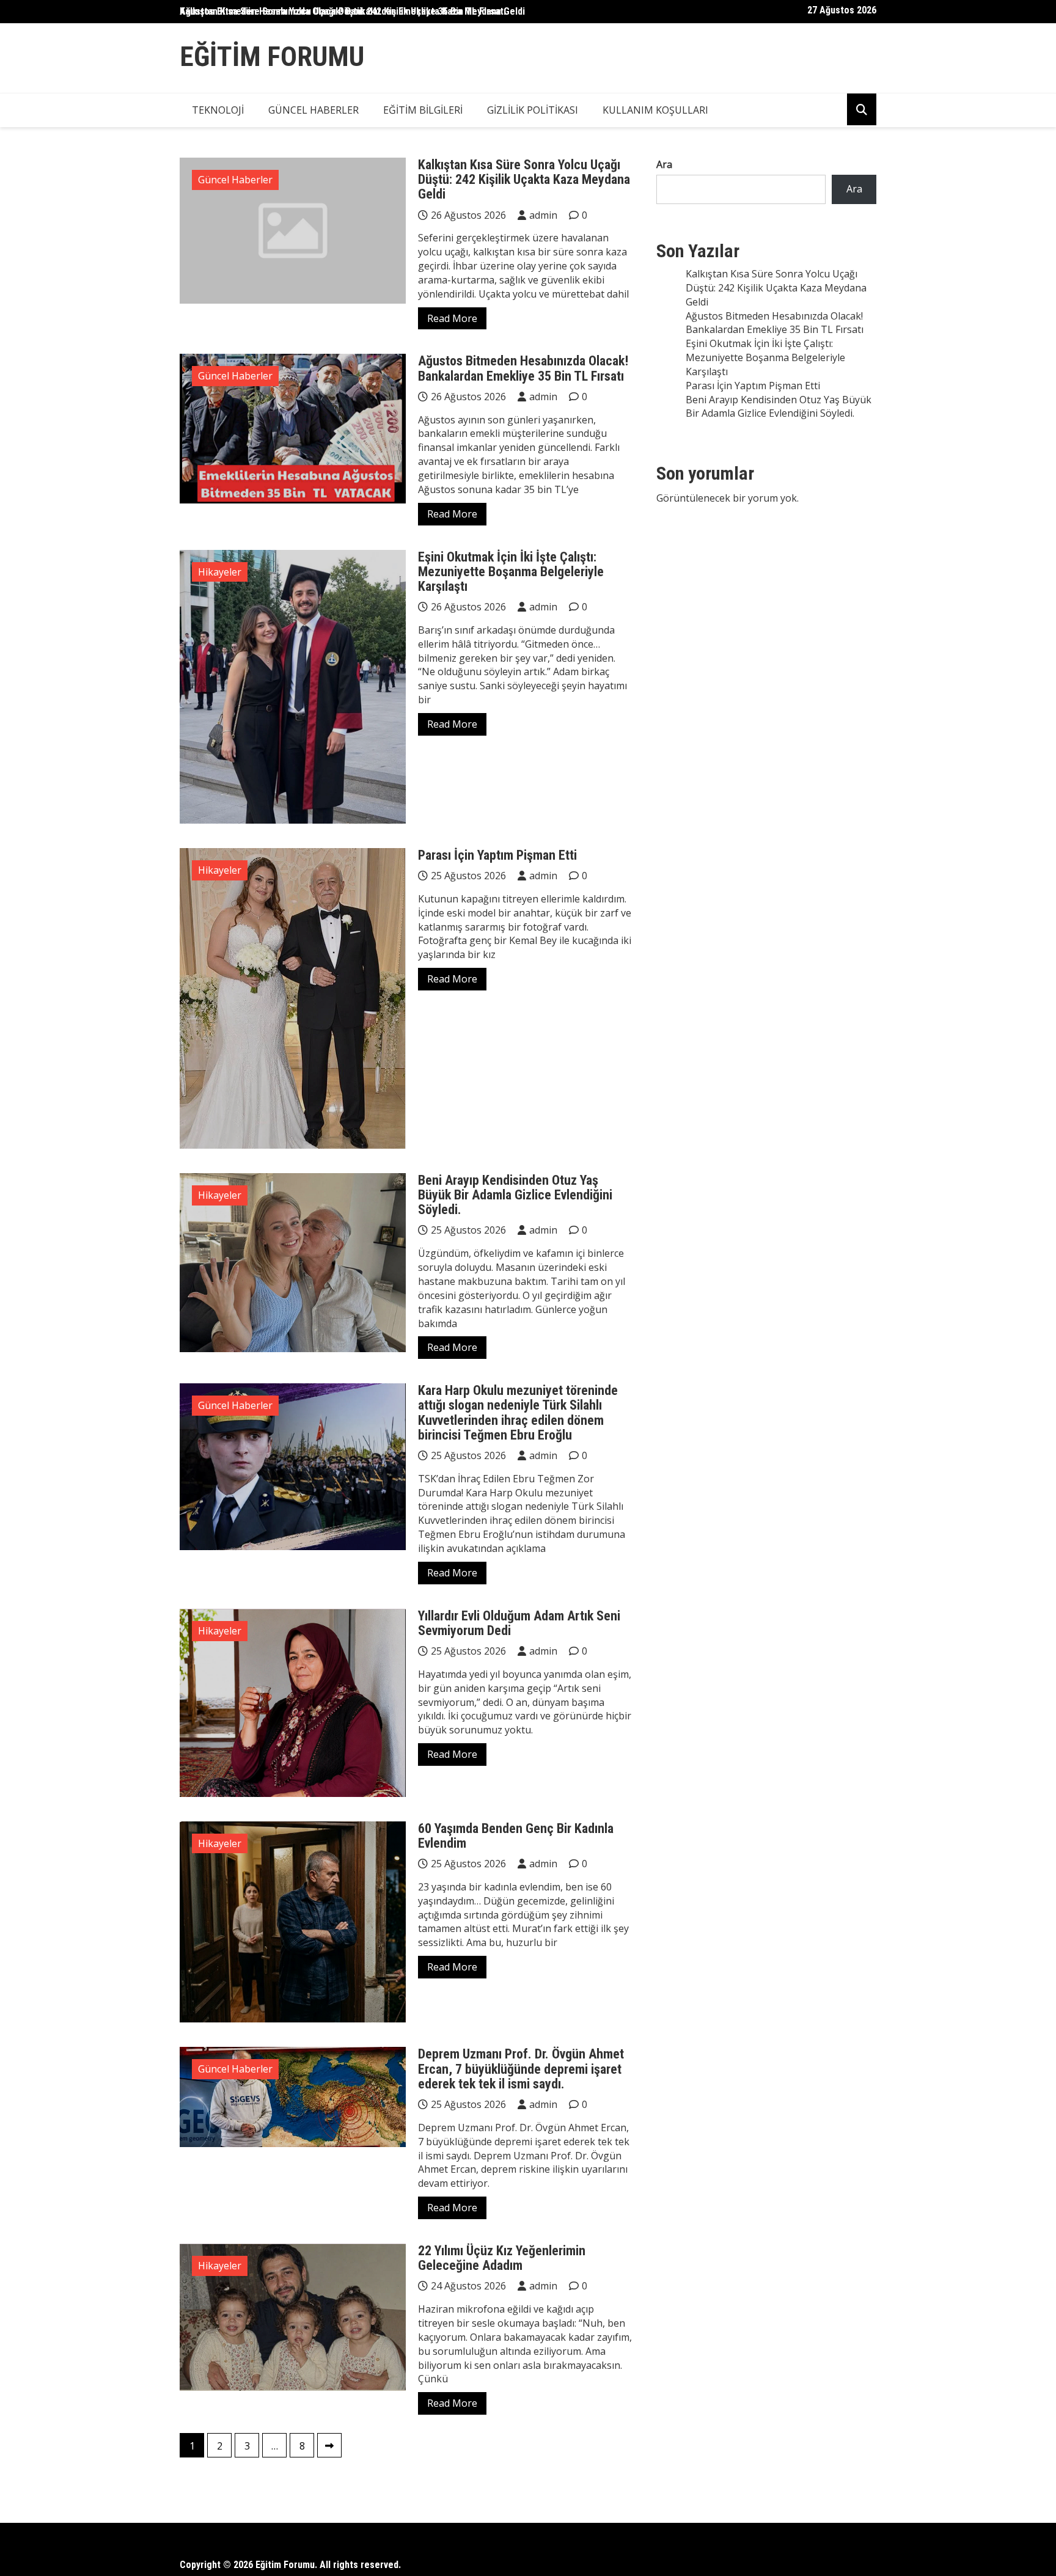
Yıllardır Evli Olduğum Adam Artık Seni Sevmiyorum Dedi (519, 1623)
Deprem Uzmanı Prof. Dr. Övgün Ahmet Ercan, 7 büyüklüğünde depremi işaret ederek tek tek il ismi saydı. (521, 2069)
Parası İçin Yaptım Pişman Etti (497, 855)
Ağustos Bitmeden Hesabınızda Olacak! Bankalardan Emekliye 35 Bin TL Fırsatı (523, 368)
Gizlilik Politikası (533, 110)
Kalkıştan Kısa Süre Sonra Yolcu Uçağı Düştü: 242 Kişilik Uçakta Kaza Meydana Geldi (352, 11)
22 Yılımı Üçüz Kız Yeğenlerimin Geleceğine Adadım (502, 2258)
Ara (664, 164)
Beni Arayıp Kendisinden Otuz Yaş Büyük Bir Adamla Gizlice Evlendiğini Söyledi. (515, 1195)
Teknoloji (218, 110)
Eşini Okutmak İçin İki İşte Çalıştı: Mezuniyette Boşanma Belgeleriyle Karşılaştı (511, 572)
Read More (452, 318)
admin (543, 215)
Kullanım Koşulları (655, 110)
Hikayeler (220, 572)
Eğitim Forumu (272, 57)
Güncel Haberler (313, 110)
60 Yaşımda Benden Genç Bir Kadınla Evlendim (516, 1836)
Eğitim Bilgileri (423, 110)
